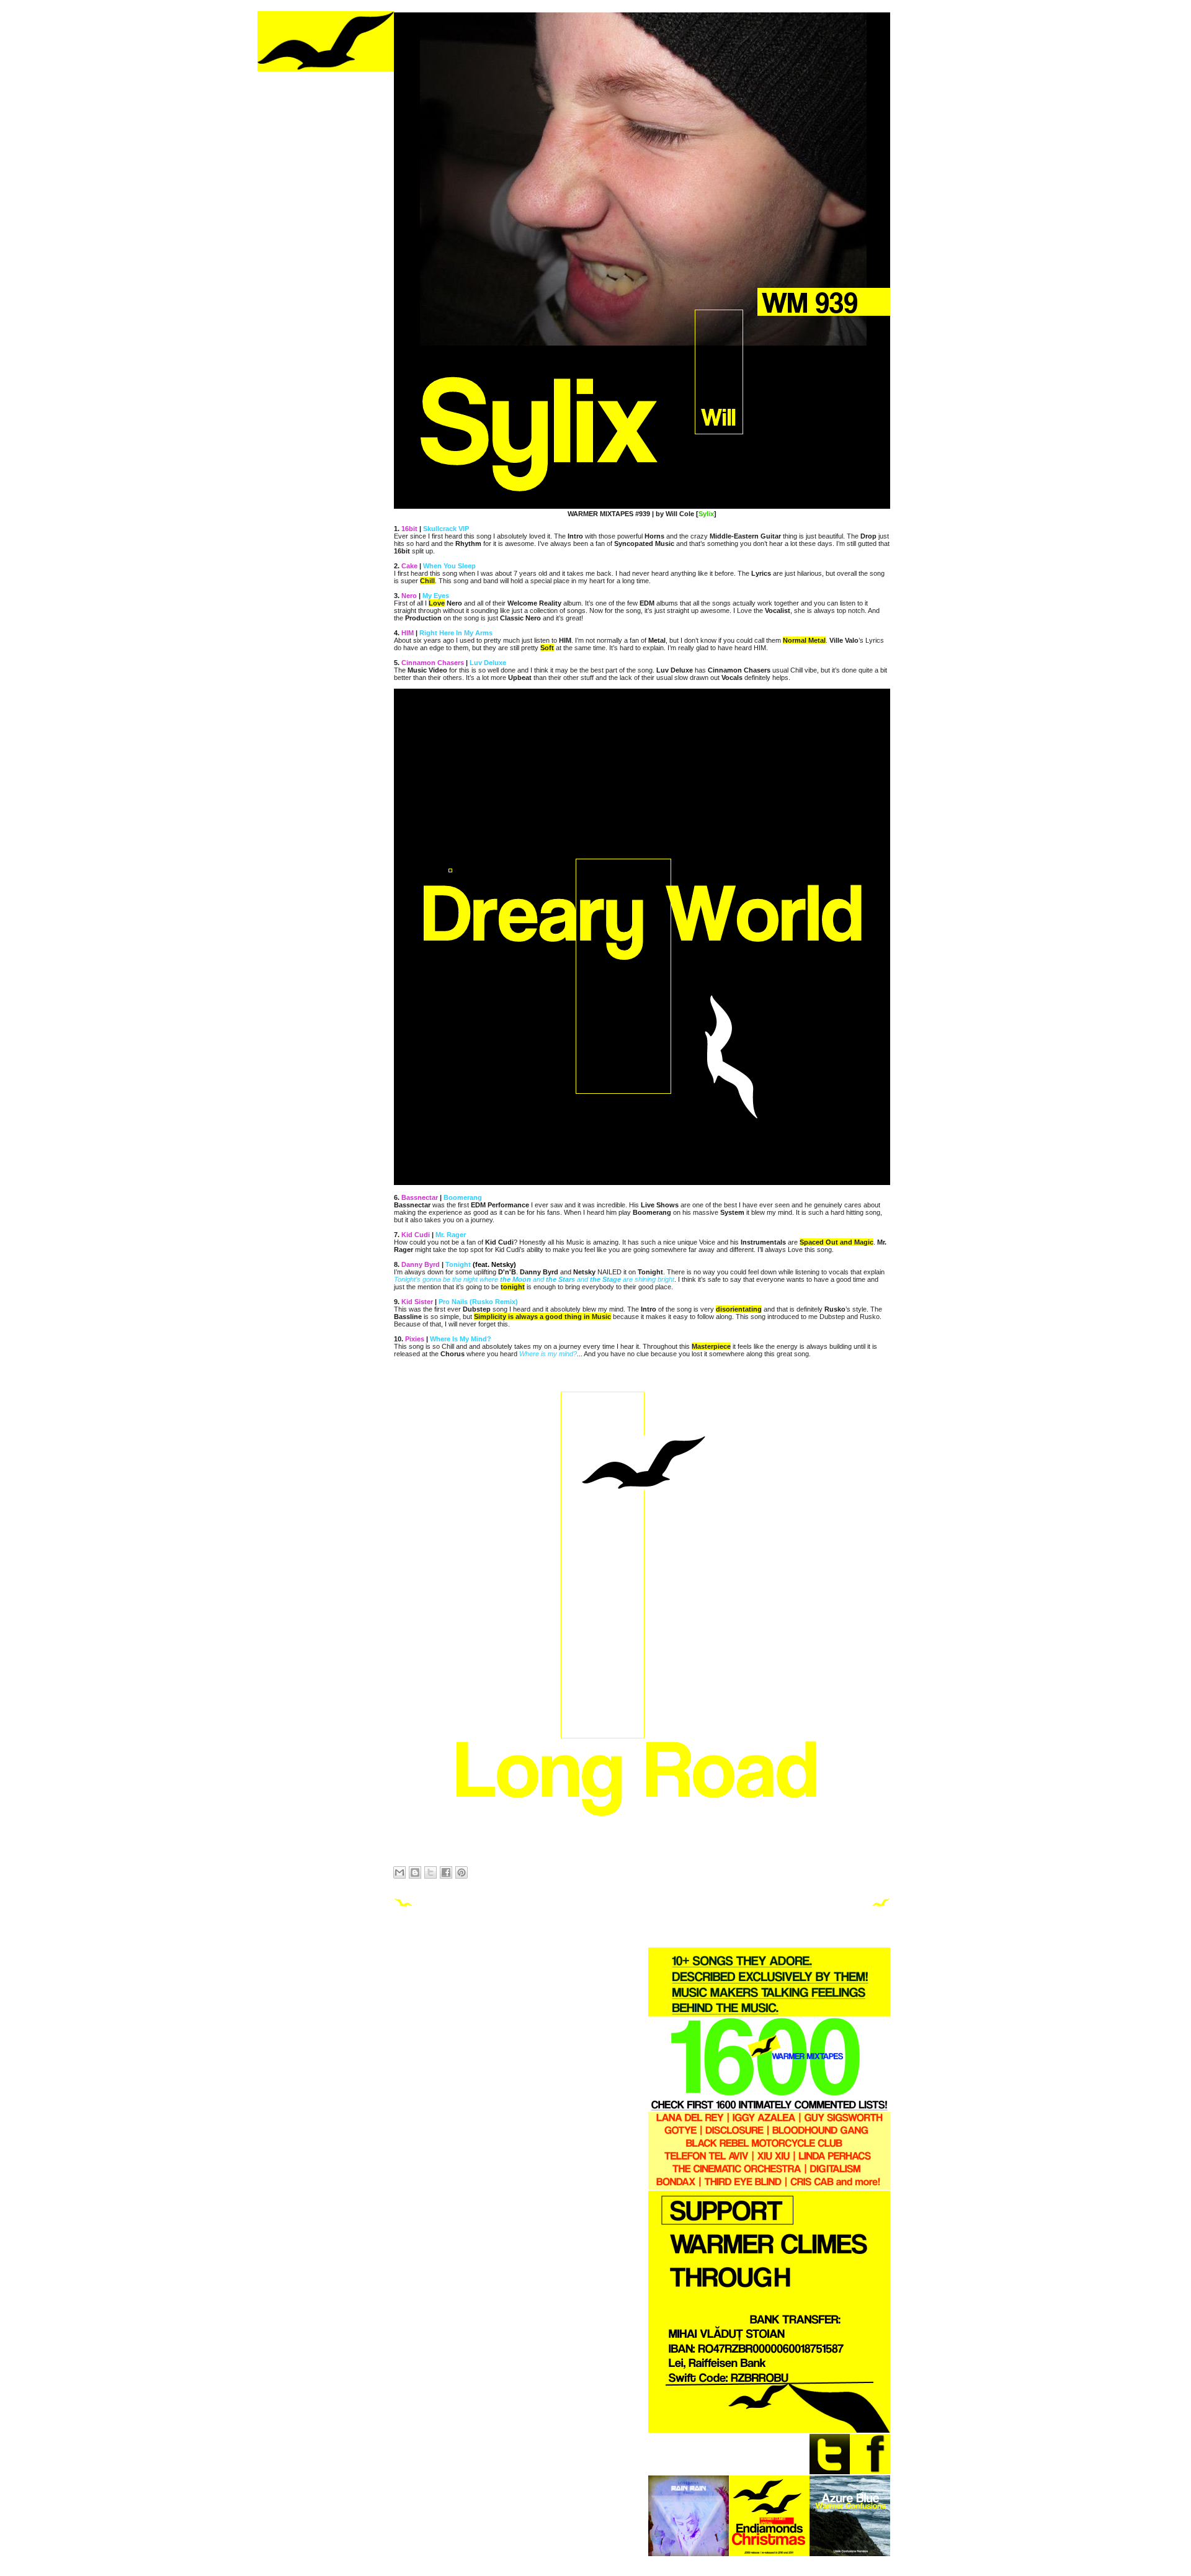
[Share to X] (430, 1872)
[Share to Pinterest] (462, 1872)
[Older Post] (881, 1905)
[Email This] (399, 1872)
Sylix (706, 514)
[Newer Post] (403, 1905)
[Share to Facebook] (446, 1872)
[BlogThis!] (415, 1872)
